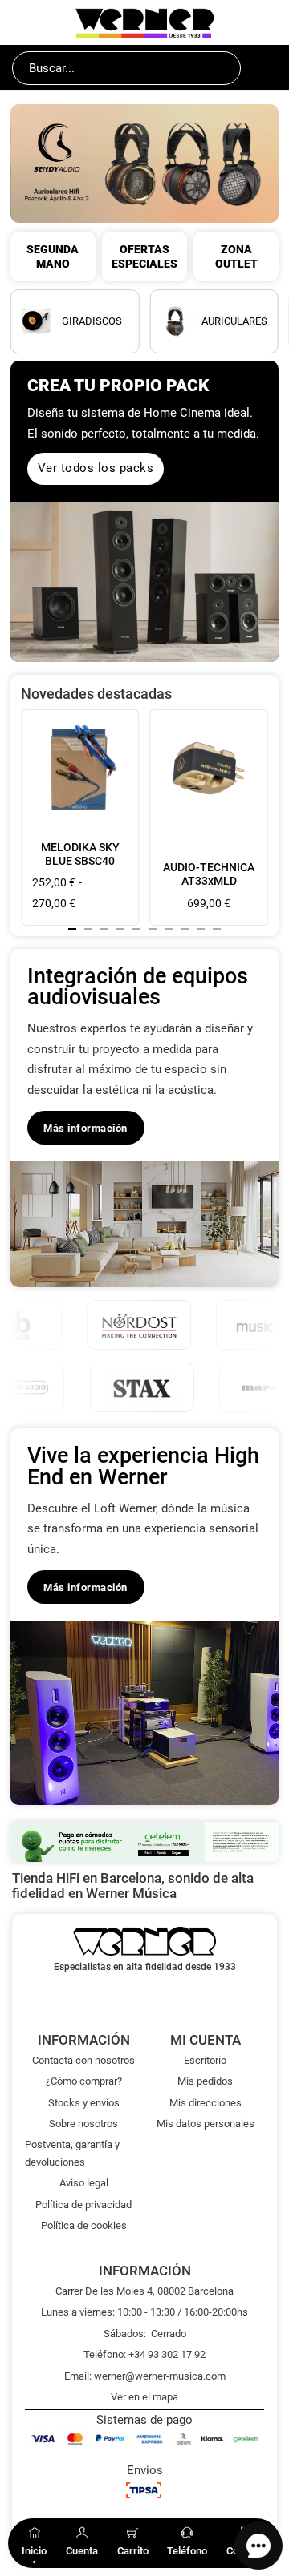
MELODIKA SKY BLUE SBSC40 (80, 854)
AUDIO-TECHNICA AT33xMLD (209, 874)
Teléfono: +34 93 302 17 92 (144, 2354)
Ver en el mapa (144, 2397)
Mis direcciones (206, 2103)
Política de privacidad (83, 2205)
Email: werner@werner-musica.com (145, 2376)
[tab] (72, 929)
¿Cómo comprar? (84, 2081)
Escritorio (205, 2060)
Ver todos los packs (96, 468)
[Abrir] (265, 68)
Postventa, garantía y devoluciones (72, 2153)
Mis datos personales (206, 2124)
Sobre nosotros (83, 2124)
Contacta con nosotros (83, 2060)
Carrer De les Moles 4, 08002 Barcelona (144, 2291)
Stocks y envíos (84, 2103)
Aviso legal (84, 2183)
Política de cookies (84, 2225)
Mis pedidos (205, 2081)
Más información (85, 1128)
